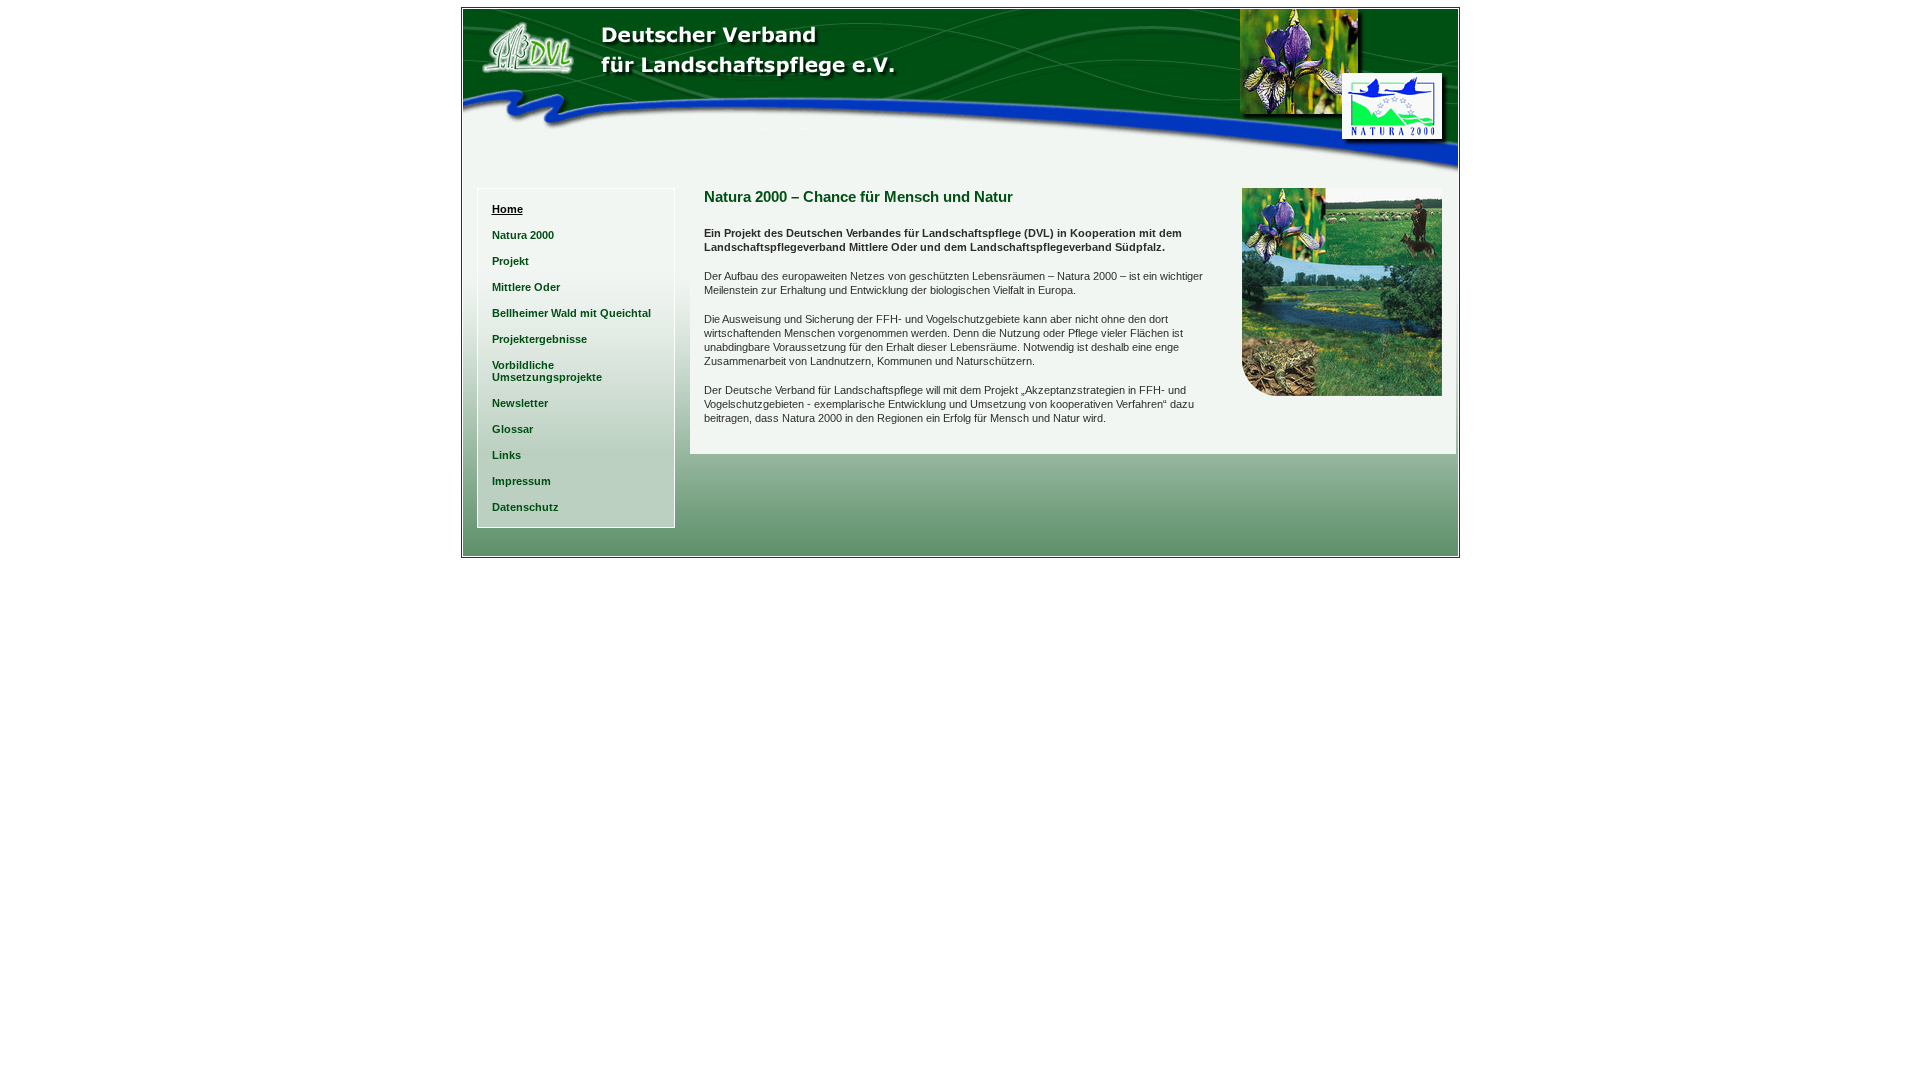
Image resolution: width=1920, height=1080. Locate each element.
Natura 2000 (523, 235)
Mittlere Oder (526, 287)
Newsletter (520, 403)
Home (507, 209)
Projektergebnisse (539, 339)
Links (506, 455)
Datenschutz (525, 507)
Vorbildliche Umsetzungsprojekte (547, 371)
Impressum (521, 481)
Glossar (512, 429)
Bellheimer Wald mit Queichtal (571, 313)
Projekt (510, 261)
